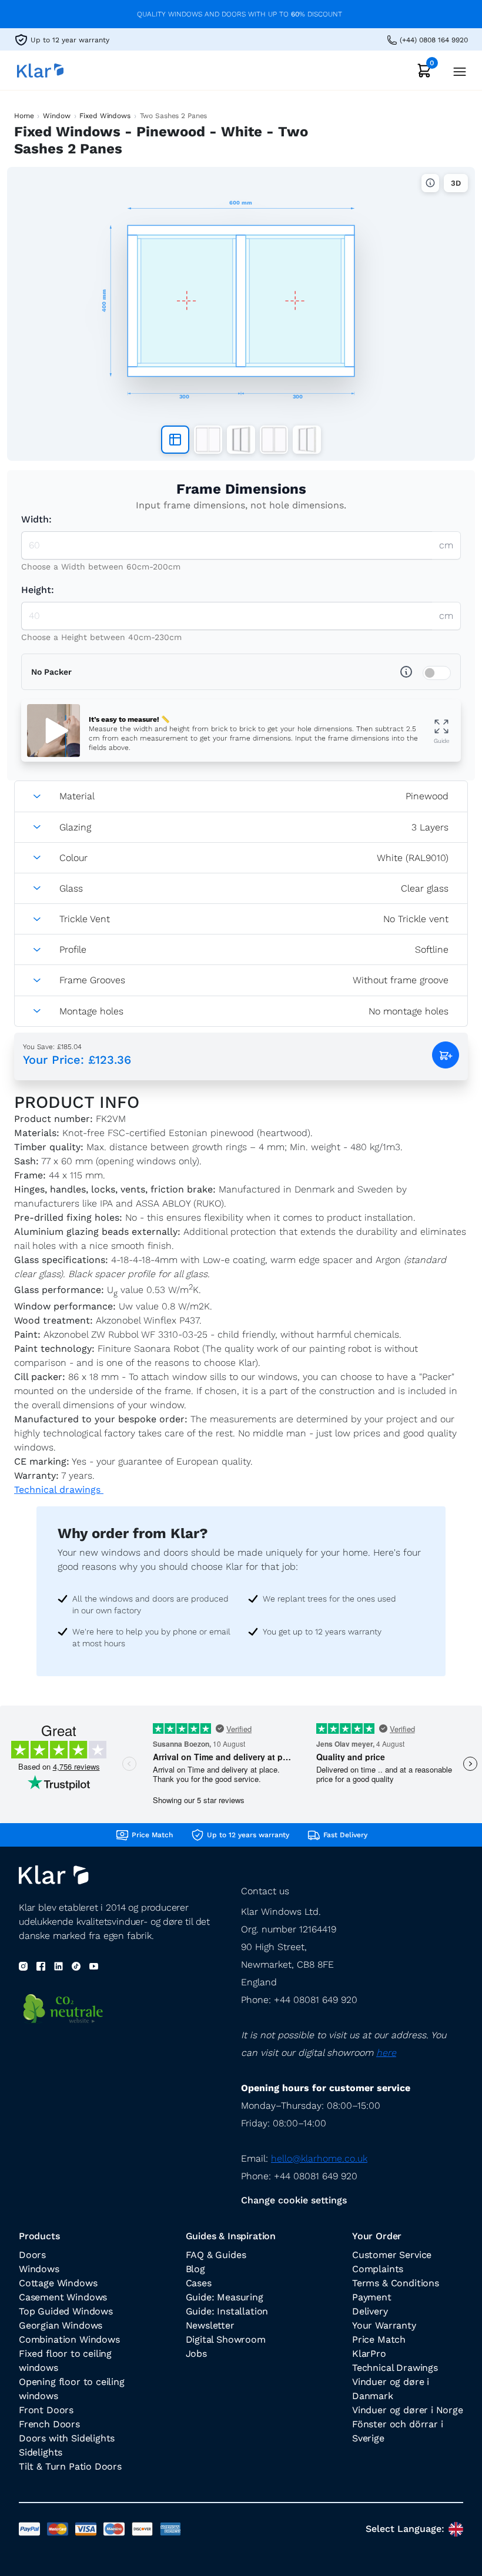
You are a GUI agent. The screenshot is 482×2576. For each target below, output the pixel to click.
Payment (372, 2297)
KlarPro (369, 2354)
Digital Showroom (226, 2339)
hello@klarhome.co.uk (319, 2158)
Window (56, 116)
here (386, 2053)
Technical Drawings (395, 2368)
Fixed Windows (105, 116)
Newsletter (210, 2325)
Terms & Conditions (396, 2283)
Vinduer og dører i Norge (408, 2410)
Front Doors (46, 2410)
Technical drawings (59, 1490)
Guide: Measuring (225, 2297)
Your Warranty (384, 2325)
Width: (36, 519)
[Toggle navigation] (456, 70)
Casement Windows (63, 2297)
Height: (38, 590)
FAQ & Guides (216, 2255)
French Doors (49, 2424)
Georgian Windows (61, 2325)
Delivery (370, 2311)
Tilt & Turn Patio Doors (70, 2466)
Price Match (379, 2339)
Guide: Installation (227, 2311)
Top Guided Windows (66, 2311)
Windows (39, 2269)
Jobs (196, 2354)
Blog (195, 2269)
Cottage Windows (58, 2283)
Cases (199, 2283)
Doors (32, 2255)
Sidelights (41, 2452)
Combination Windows (69, 2339)
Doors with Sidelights (67, 2438)
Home (24, 116)
